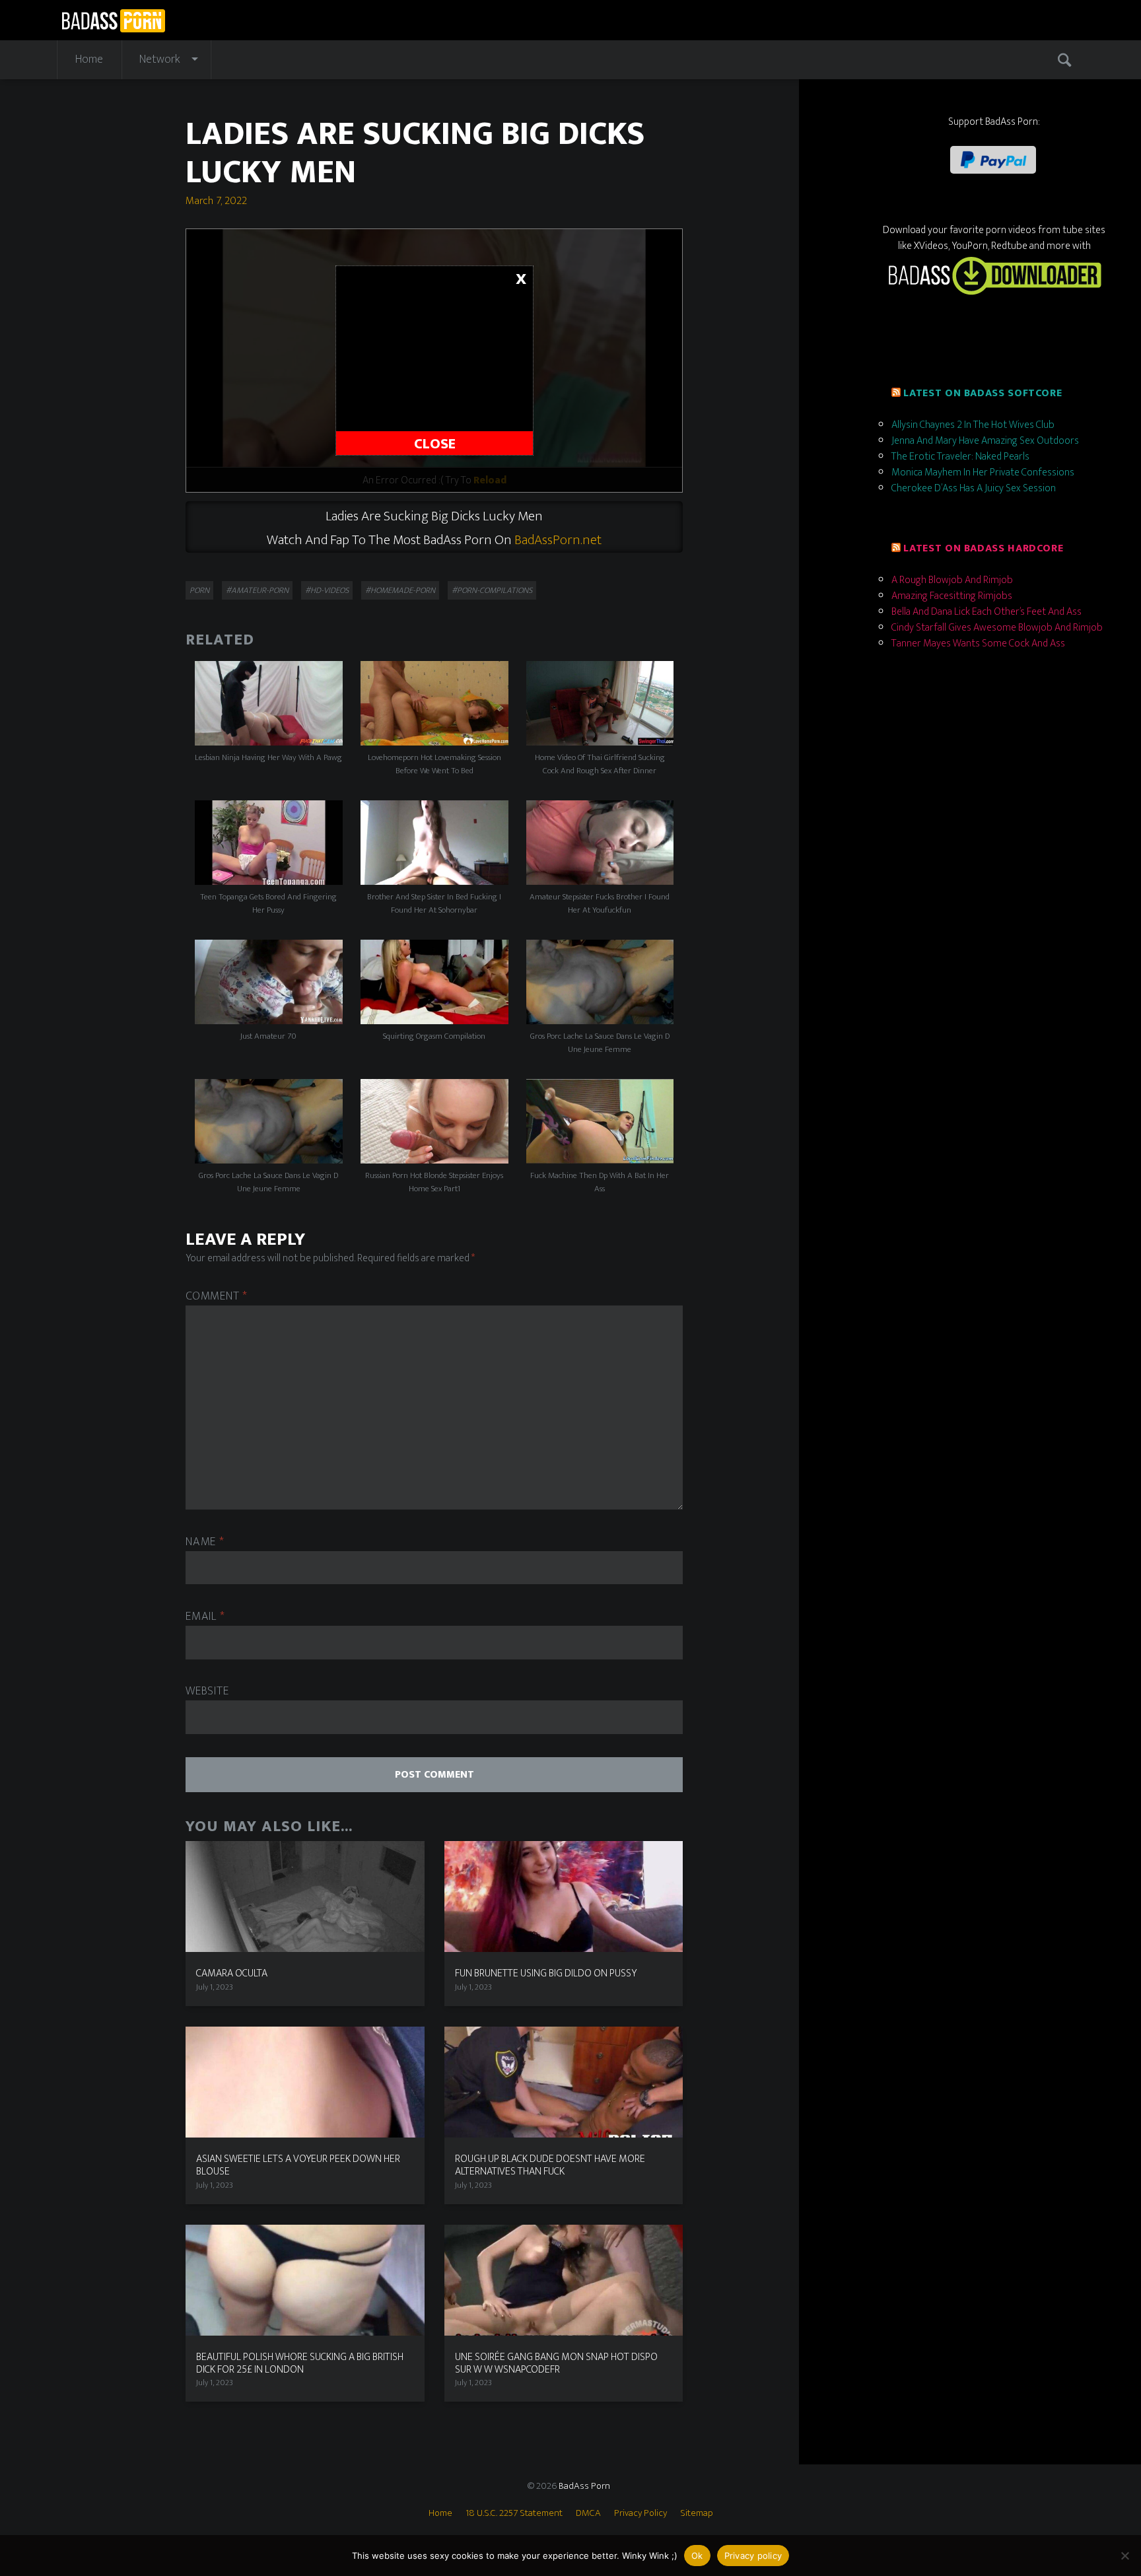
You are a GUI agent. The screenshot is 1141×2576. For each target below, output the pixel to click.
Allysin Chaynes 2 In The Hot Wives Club (973, 425)
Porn (199, 590)
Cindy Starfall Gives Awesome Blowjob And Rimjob (997, 628)
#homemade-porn (400, 590)
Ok (697, 2556)
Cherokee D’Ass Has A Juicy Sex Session (974, 488)
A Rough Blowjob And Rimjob (952, 580)
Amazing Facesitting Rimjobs (952, 596)
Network (160, 59)
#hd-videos (327, 590)
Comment (217, 1297)
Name (205, 1542)
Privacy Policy (640, 2513)
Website (207, 1691)
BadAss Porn (584, 2486)
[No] (1124, 2556)
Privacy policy (753, 2556)
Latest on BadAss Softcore (983, 393)
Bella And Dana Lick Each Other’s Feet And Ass (986, 612)
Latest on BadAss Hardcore (983, 548)
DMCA (588, 2513)
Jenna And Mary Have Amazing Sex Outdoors (985, 441)
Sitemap (697, 2513)
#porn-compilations (492, 590)
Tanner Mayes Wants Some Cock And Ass (978, 644)
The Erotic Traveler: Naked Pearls (960, 457)
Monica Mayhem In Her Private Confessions (983, 472)
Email (205, 1617)
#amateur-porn (257, 590)
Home (89, 59)
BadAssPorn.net (558, 540)
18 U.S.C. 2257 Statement (514, 2513)
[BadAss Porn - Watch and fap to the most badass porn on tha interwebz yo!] (113, 19)
